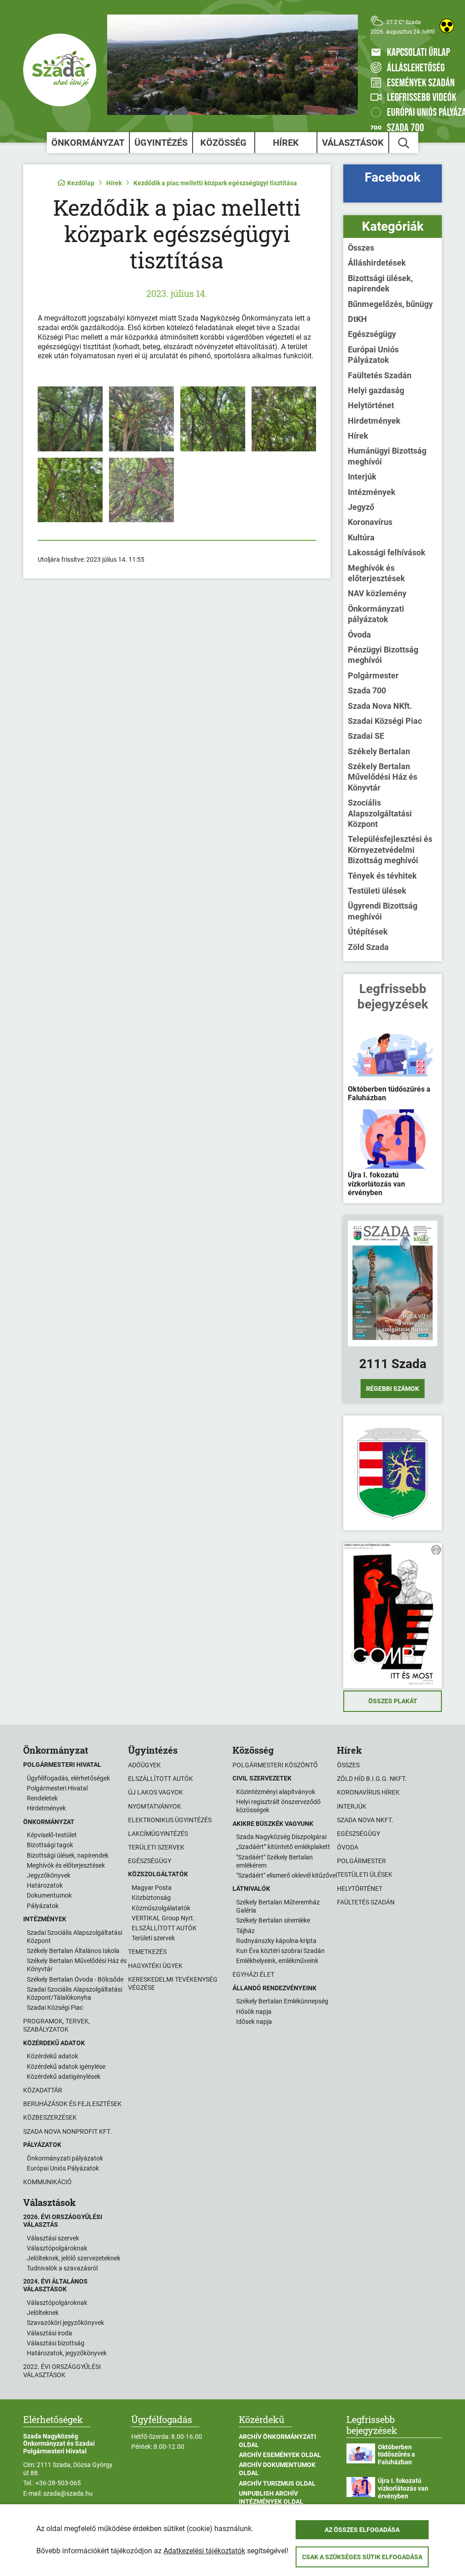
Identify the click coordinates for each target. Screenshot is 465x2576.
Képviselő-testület (52, 1835)
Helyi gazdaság (376, 390)
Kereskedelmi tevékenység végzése (173, 1983)
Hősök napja (254, 2012)
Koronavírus (370, 522)
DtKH (357, 319)
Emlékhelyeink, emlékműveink (277, 1961)
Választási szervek (53, 2238)
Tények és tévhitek (382, 876)
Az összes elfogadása (362, 2530)
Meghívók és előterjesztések (376, 573)
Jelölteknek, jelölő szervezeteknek (74, 2258)
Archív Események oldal (280, 2455)
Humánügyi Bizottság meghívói (387, 456)
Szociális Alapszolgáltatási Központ (380, 813)
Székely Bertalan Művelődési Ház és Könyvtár (383, 777)
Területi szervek (156, 1847)
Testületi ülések (377, 891)
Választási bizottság (56, 2343)
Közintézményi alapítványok (276, 1792)
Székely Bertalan (379, 751)
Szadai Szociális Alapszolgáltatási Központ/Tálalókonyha (74, 1993)
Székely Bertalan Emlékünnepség (282, 2001)
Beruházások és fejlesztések (72, 2104)
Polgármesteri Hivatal (57, 1788)
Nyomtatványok (155, 1806)
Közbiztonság (151, 1898)
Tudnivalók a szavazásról (62, 2268)
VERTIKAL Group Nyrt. (163, 1918)
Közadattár (43, 2090)
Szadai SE (366, 736)
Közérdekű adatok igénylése (66, 2067)
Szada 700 (367, 690)
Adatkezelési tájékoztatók (204, 2551)
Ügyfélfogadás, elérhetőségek (68, 1778)
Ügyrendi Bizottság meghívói (383, 911)
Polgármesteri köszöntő (275, 1765)
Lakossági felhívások (387, 552)
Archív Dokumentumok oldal (277, 2469)
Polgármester (373, 675)
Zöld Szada (368, 947)
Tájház (245, 1931)
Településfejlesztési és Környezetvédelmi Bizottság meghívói (390, 850)
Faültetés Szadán (380, 375)
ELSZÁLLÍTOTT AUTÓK (164, 1928)
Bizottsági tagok (50, 1845)
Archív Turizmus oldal (277, 2483)
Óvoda (359, 635)
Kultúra (361, 537)
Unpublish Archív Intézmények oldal (271, 2497)
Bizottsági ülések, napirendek (380, 283)
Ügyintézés (161, 143)
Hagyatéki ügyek (155, 1966)
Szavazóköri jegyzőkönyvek (65, 2323)
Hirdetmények (374, 421)
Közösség (223, 143)
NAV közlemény (377, 593)
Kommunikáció (47, 2182)
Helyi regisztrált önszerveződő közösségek (278, 1806)
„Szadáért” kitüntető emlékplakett (283, 1847)
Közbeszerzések (50, 2117)
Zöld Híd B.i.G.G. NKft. (372, 1779)
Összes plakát (393, 1701)
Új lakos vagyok (156, 1792)
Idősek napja (254, 2022)
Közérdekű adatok (52, 2056)
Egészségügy (372, 334)
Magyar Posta (152, 1888)
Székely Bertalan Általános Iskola (73, 1951)
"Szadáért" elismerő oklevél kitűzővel (287, 1875)
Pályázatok (43, 1906)
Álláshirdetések (377, 263)
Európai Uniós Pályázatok (373, 355)
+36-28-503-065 (58, 2483)
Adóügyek (144, 1765)
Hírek (286, 143)
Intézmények (372, 492)
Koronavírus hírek (368, 1792)
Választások (353, 143)
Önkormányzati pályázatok (376, 614)
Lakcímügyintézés (158, 1834)
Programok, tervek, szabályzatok (57, 2025)
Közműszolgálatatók (161, 1908)
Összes (361, 248)
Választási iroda (49, 2333)
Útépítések (368, 932)
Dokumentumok (49, 1895)
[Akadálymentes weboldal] (447, 26)
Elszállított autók (161, 1779)
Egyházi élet (253, 1974)
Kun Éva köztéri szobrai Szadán (280, 1951)
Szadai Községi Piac (385, 721)
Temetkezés (147, 1952)
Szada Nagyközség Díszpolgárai (281, 1837)
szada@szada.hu (68, 2493)
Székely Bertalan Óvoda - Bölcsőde (75, 1979)
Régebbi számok (393, 1389)
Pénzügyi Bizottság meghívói (383, 655)
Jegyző (361, 507)
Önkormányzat (88, 143)
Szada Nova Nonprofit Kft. (67, 2131)
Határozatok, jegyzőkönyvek (67, 2353)
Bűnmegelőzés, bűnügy (390, 304)
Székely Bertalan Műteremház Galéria (278, 1906)
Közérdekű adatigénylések (64, 2077)
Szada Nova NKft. (380, 706)
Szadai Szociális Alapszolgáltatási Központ (74, 1937)
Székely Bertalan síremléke (273, 1920)
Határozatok (45, 1885)
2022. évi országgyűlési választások (62, 2371)
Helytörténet (371, 405)
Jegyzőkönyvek (49, 1875)
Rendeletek (42, 1798)
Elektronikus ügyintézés (170, 1820)
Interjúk (362, 477)
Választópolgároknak (57, 2248)
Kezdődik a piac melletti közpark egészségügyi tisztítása (215, 183)
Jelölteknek (43, 2313)
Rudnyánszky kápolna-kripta (276, 1941)
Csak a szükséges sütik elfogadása (362, 2557)
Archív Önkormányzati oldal (277, 2441)
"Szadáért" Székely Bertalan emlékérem (275, 1861)
